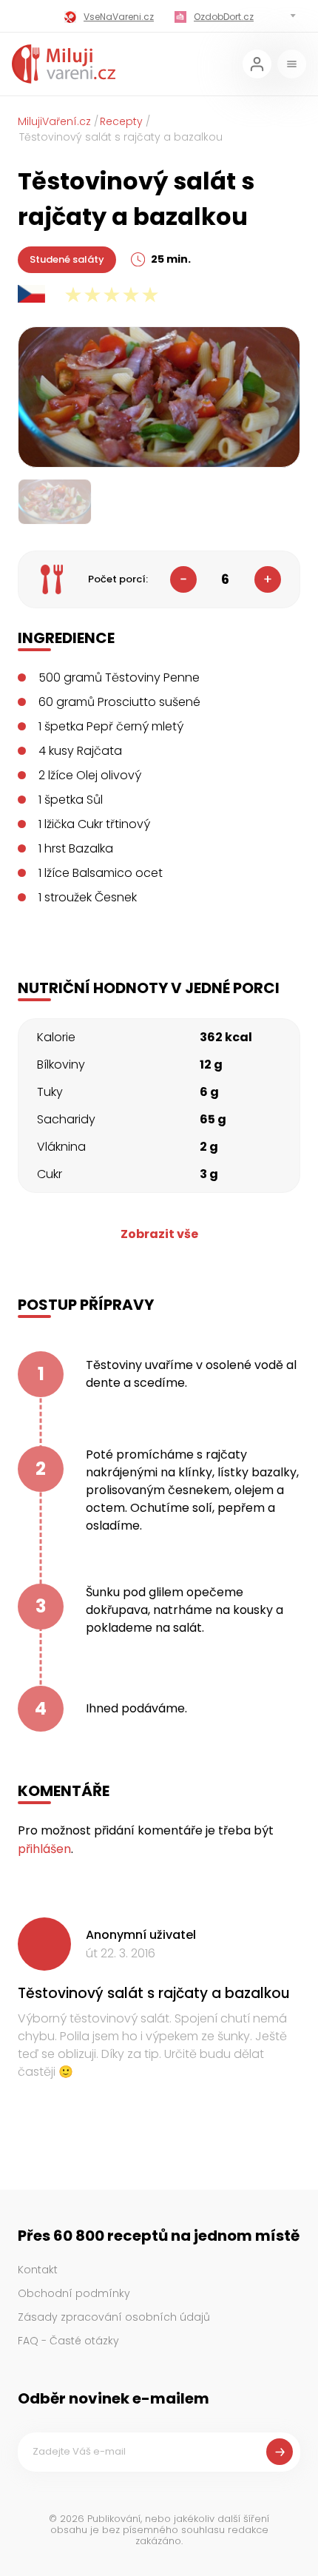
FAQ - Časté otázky (68, 2341)
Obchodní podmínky (74, 2293)
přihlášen (44, 1849)
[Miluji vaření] (64, 64)
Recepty (121, 121)
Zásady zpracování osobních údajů (114, 2317)
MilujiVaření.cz (54, 121)
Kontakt (38, 2270)
